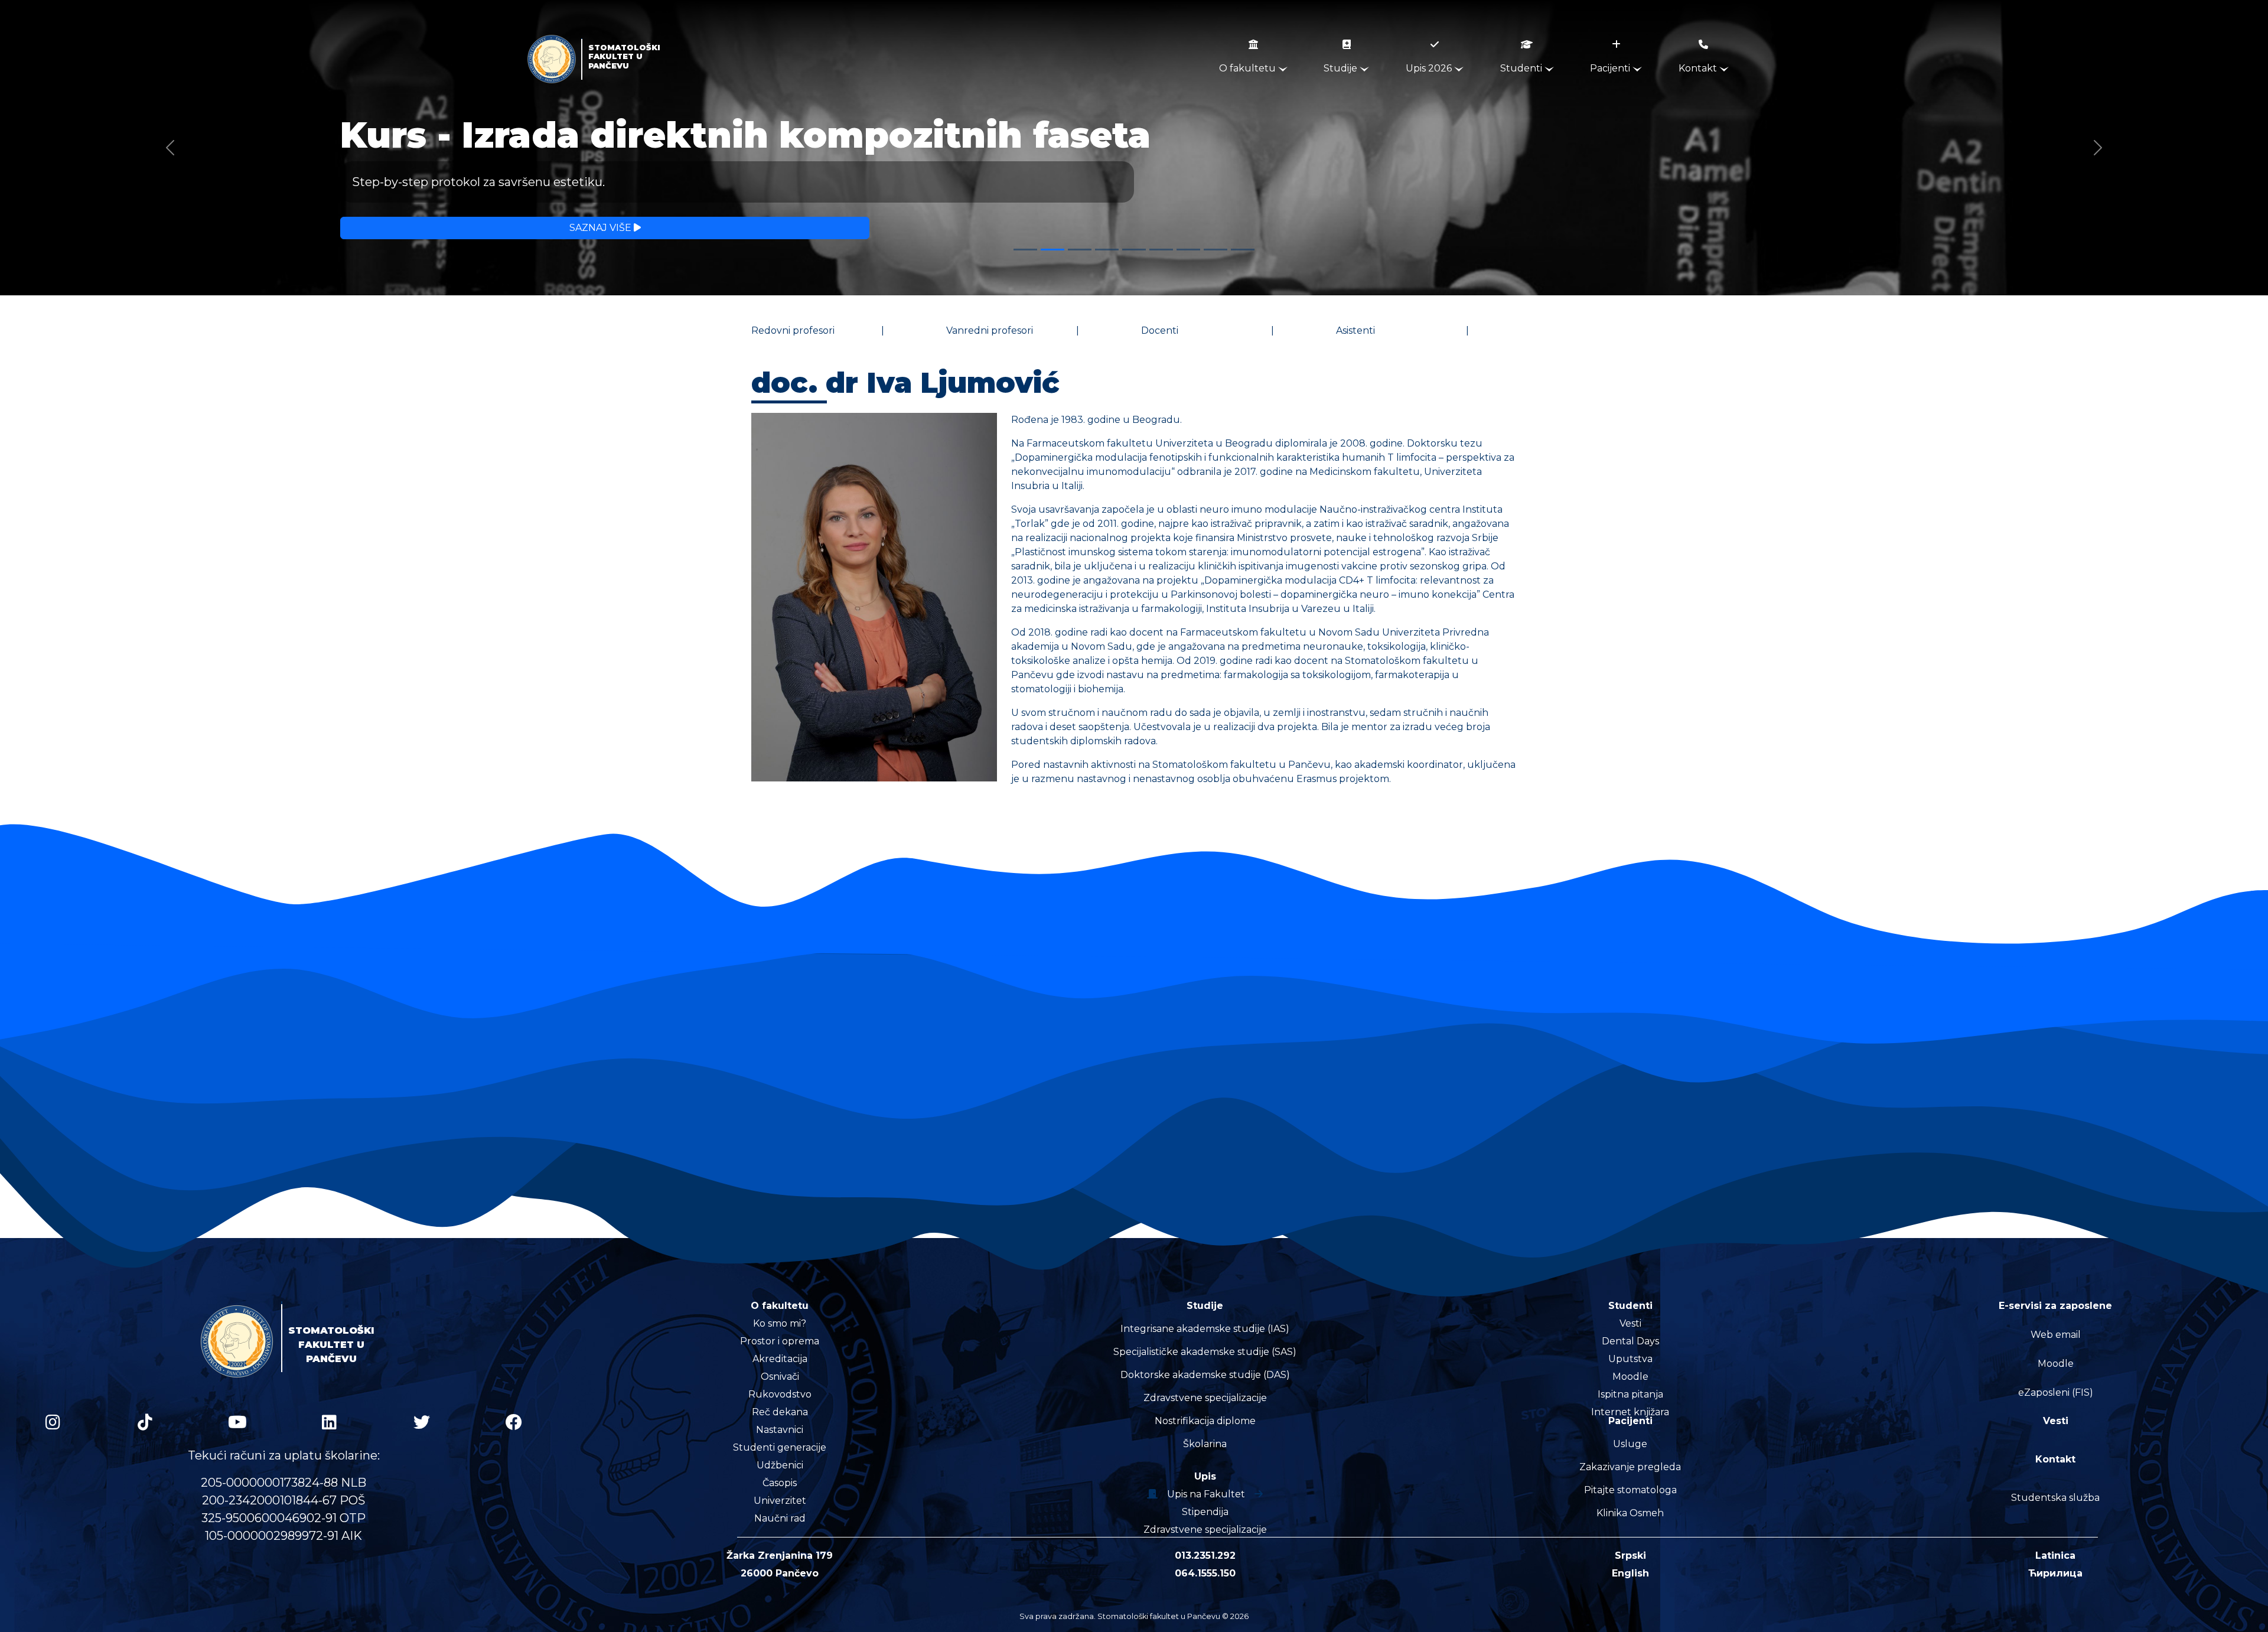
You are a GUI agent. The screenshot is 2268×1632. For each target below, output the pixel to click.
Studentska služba (2055, 1498)
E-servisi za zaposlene (2055, 1306)
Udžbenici (780, 1465)
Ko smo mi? (780, 1323)
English (1630, 1573)
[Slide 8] (1216, 250)
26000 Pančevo (780, 1573)
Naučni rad (780, 1518)
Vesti (1630, 1323)
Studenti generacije (780, 1447)
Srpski (1630, 1556)
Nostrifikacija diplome (1205, 1421)
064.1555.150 (1205, 1573)
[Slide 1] (1025, 250)
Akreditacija (780, 1359)
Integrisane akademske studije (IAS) (1205, 1329)
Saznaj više (602, 228)
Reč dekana (780, 1412)
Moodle (1630, 1377)
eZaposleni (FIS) (2056, 1392)
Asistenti (1355, 330)
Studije (1342, 68)
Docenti (1160, 330)
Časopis (780, 1483)
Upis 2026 (1430, 68)
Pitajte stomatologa (1630, 1490)
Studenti (1522, 68)
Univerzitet (780, 1501)
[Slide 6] (1161, 250)
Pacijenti (1611, 68)
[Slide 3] (1080, 250)
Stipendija (1205, 1512)
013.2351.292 (1205, 1556)
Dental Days (1630, 1341)
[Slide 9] (1243, 250)
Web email (2056, 1335)
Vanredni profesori (990, 330)
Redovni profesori (793, 330)
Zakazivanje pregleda (1630, 1467)
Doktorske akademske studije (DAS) (1205, 1375)
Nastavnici (780, 1430)
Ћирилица (2055, 1573)
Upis (1205, 1476)
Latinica (2055, 1556)
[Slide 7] (1188, 250)
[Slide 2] (1052, 250)
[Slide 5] (1134, 250)
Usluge (1630, 1444)
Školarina (1205, 1444)
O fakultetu (1249, 68)
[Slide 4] (1107, 250)
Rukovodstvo (780, 1394)
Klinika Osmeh (1630, 1513)
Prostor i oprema (780, 1341)
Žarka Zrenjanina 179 (780, 1556)
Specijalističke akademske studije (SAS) (1205, 1352)
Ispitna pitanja (1630, 1394)
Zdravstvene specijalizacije (1205, 1398)
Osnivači (780, 1377)
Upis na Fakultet (1206, 1494)
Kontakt (1699, 68)
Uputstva (1630, 1359)
